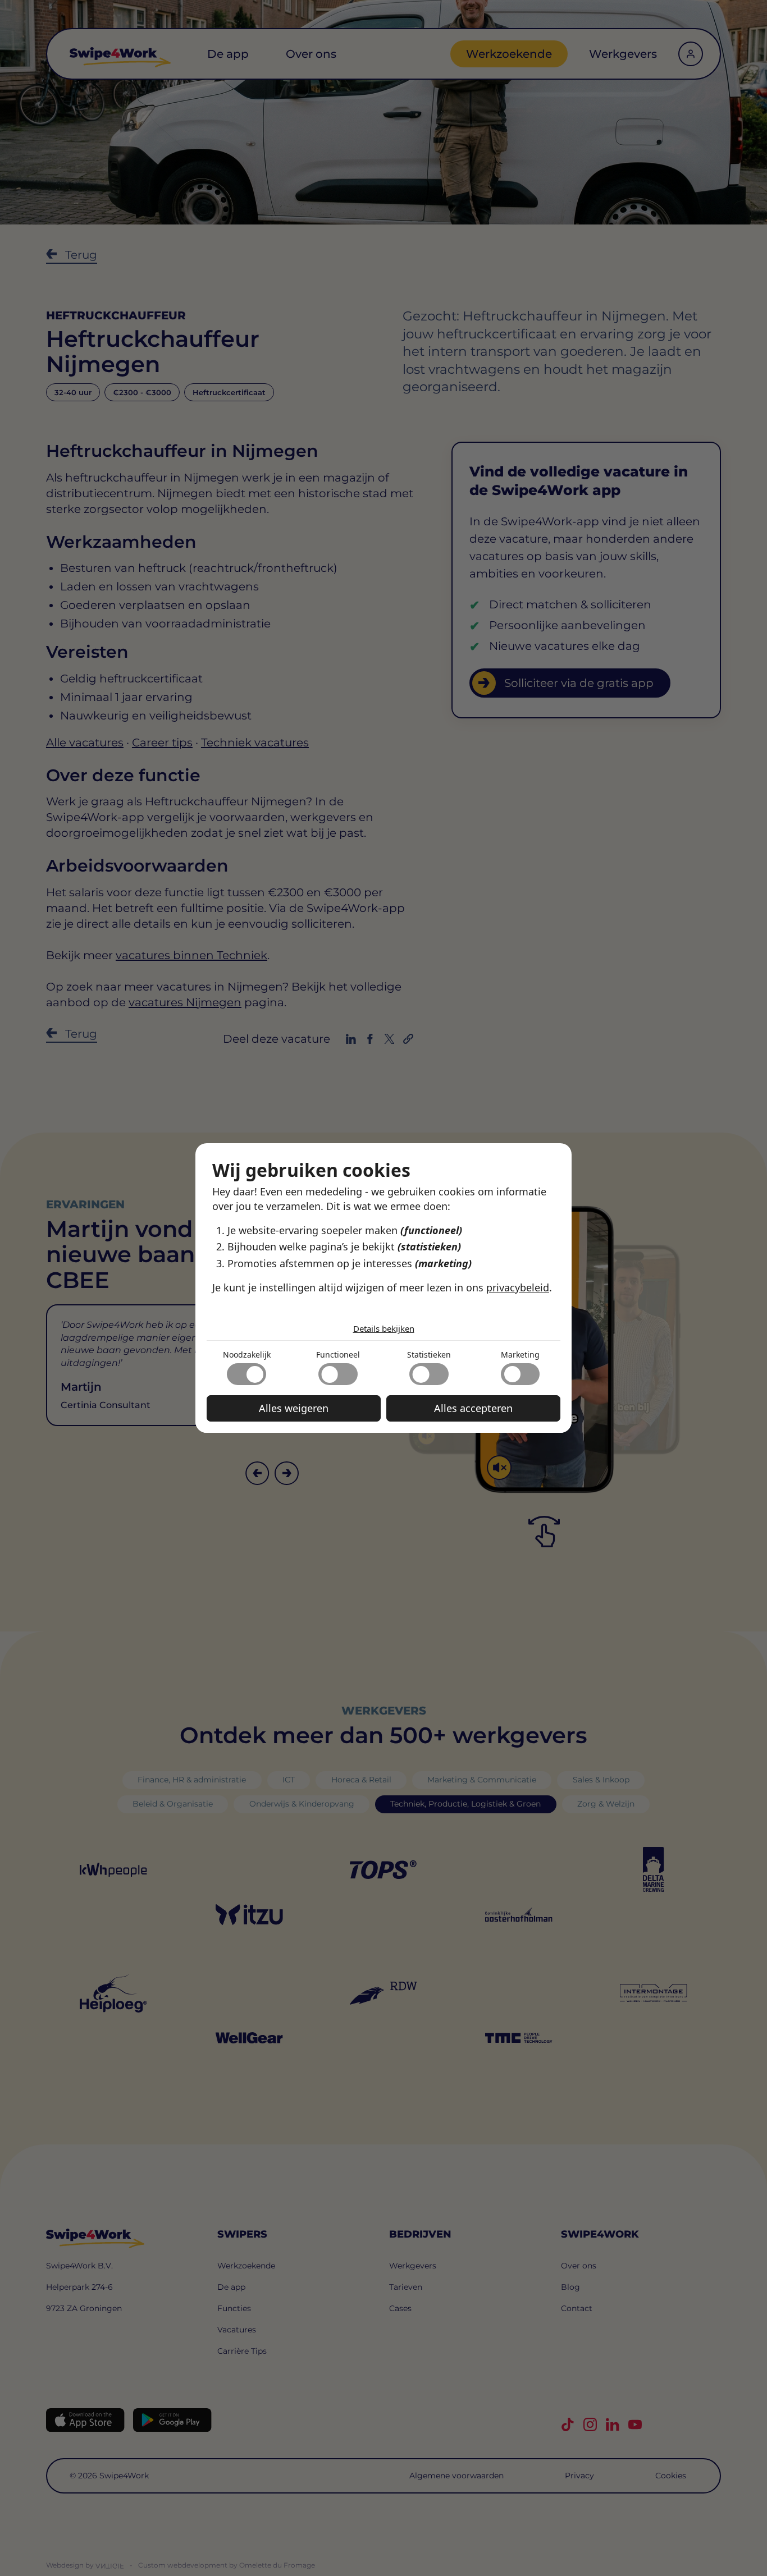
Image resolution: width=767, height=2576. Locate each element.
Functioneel (338, 1355)
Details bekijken (384, 1328)
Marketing (520, 1355)
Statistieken (429, 1355)
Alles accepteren (473, 1408)
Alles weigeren (294, 1408)
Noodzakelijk (247, 1355)
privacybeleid (518, 1287)
